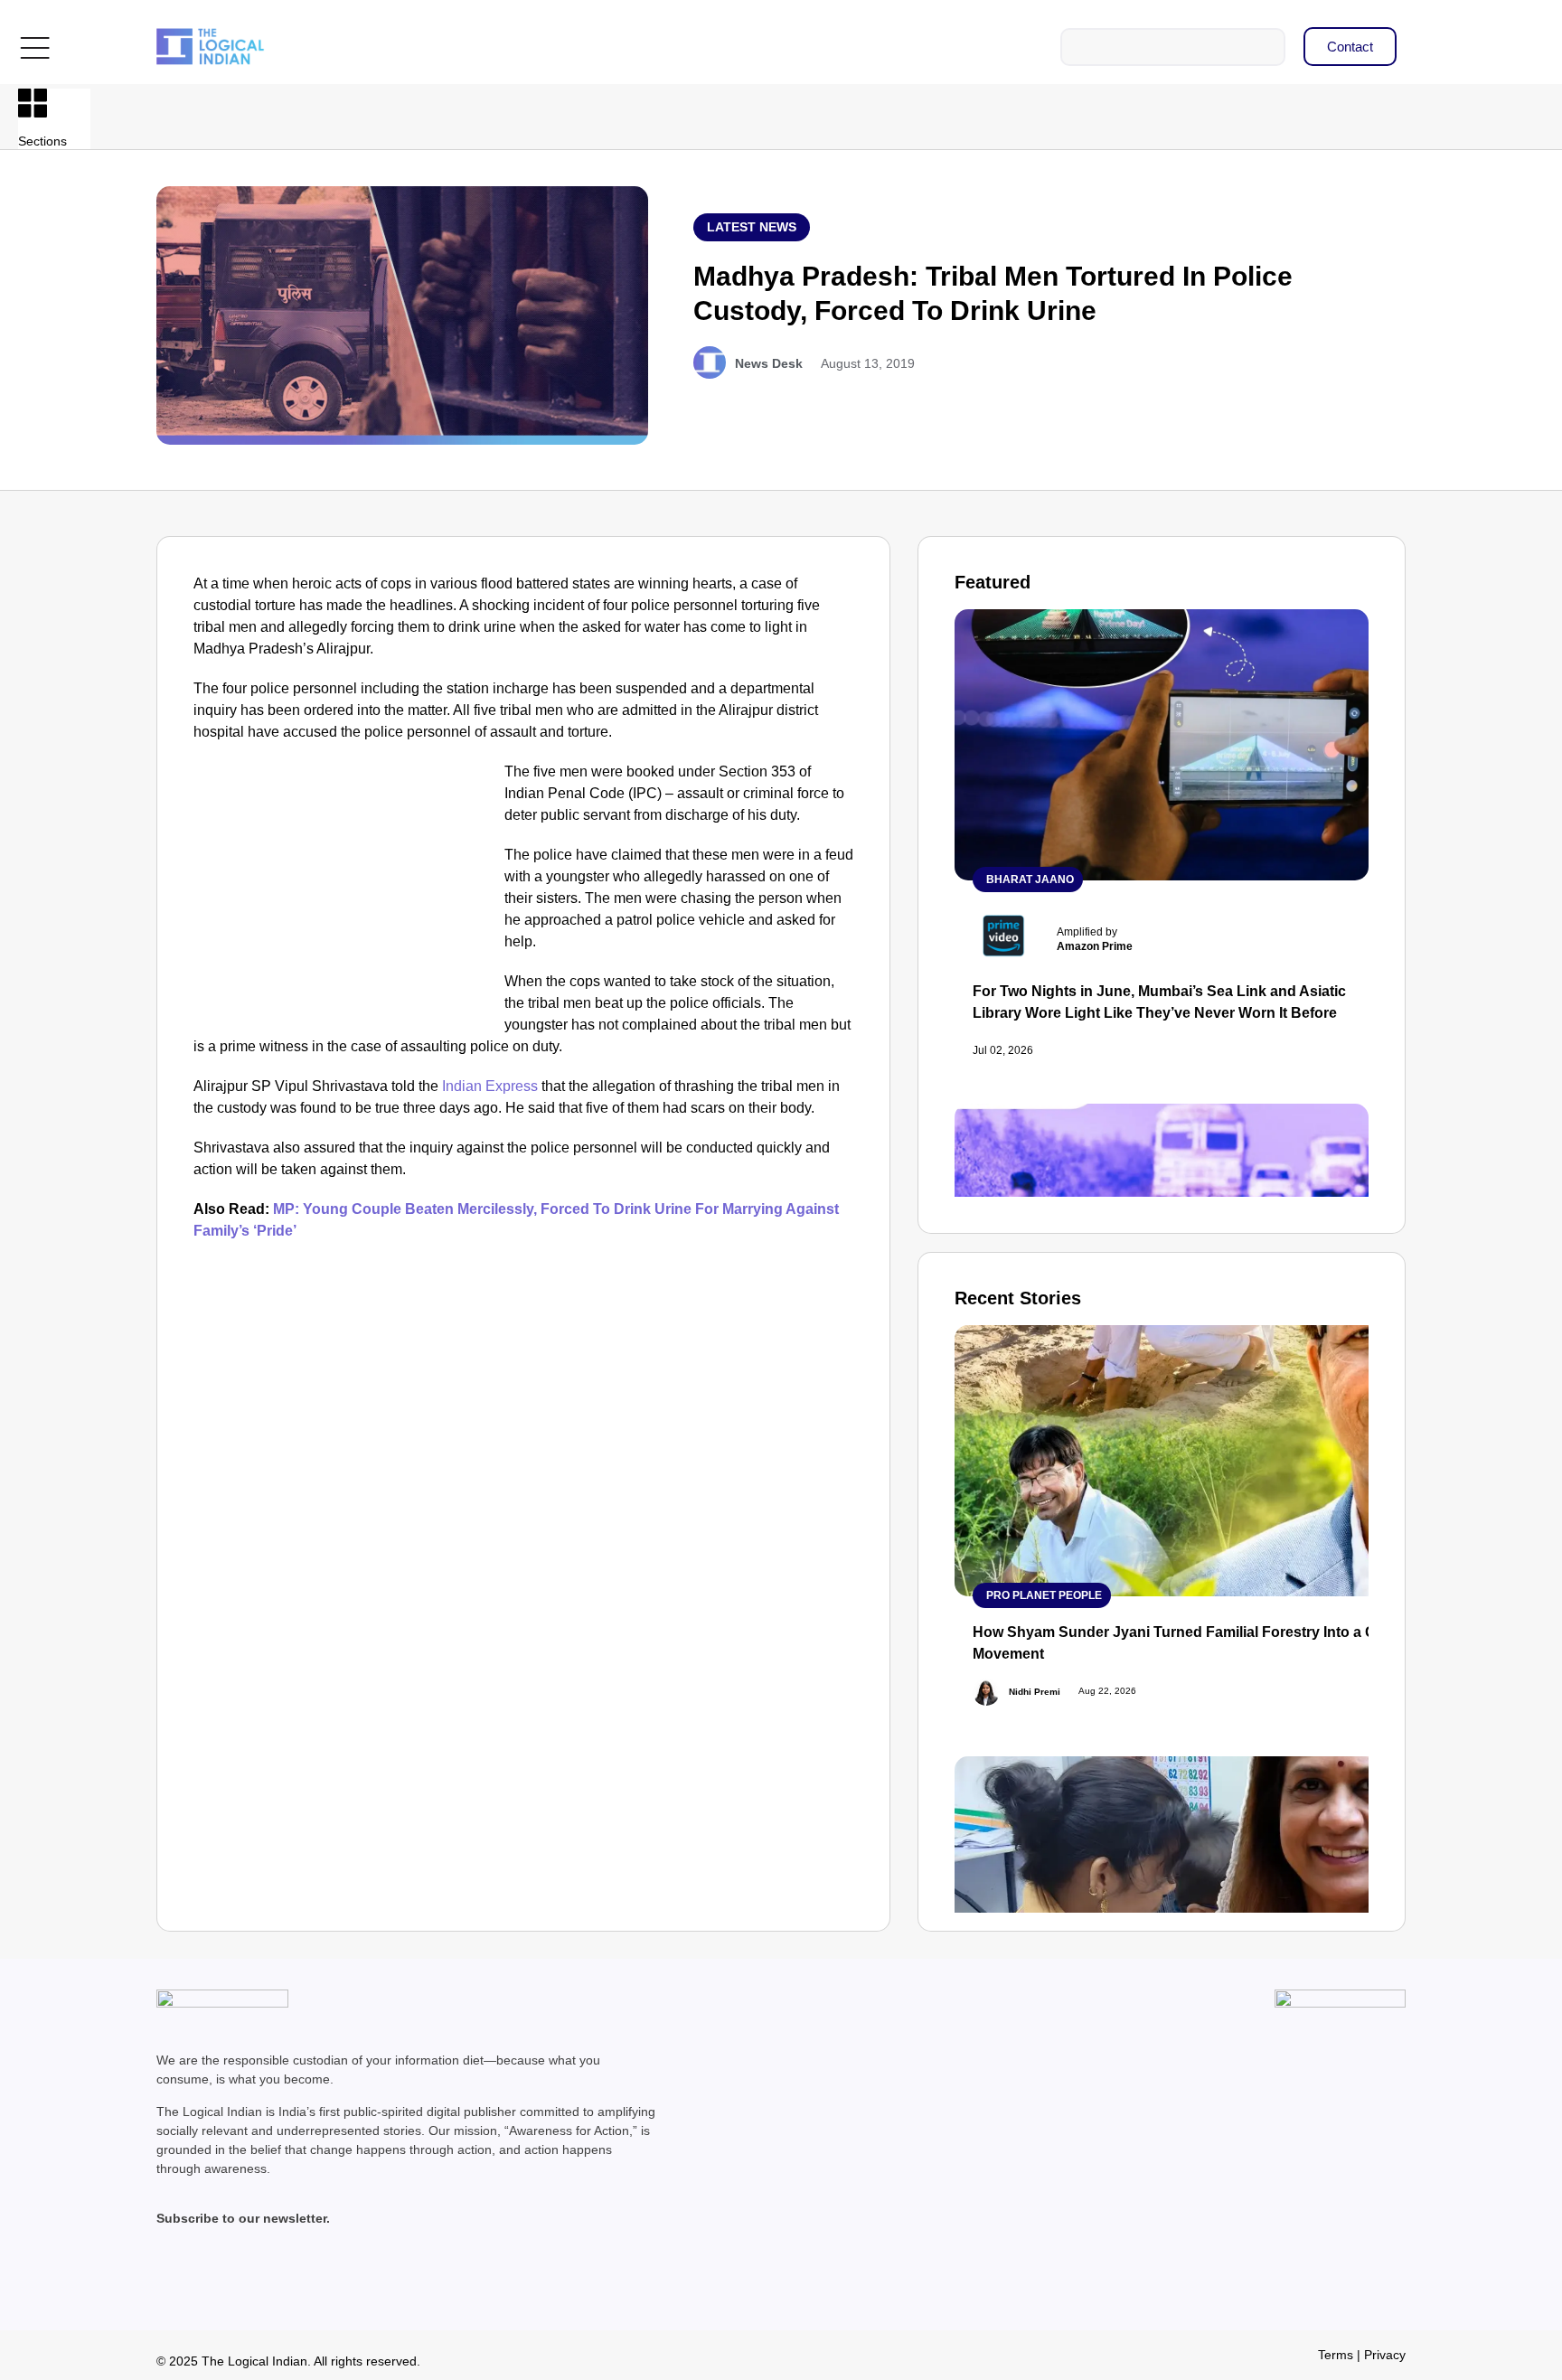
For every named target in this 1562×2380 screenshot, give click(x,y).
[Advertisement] (345, 895)
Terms (1336, 2355)
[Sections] (33, 103)
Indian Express (490, 1086)
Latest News (752, 227)
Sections (42, 141)
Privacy (1385, 2355)
